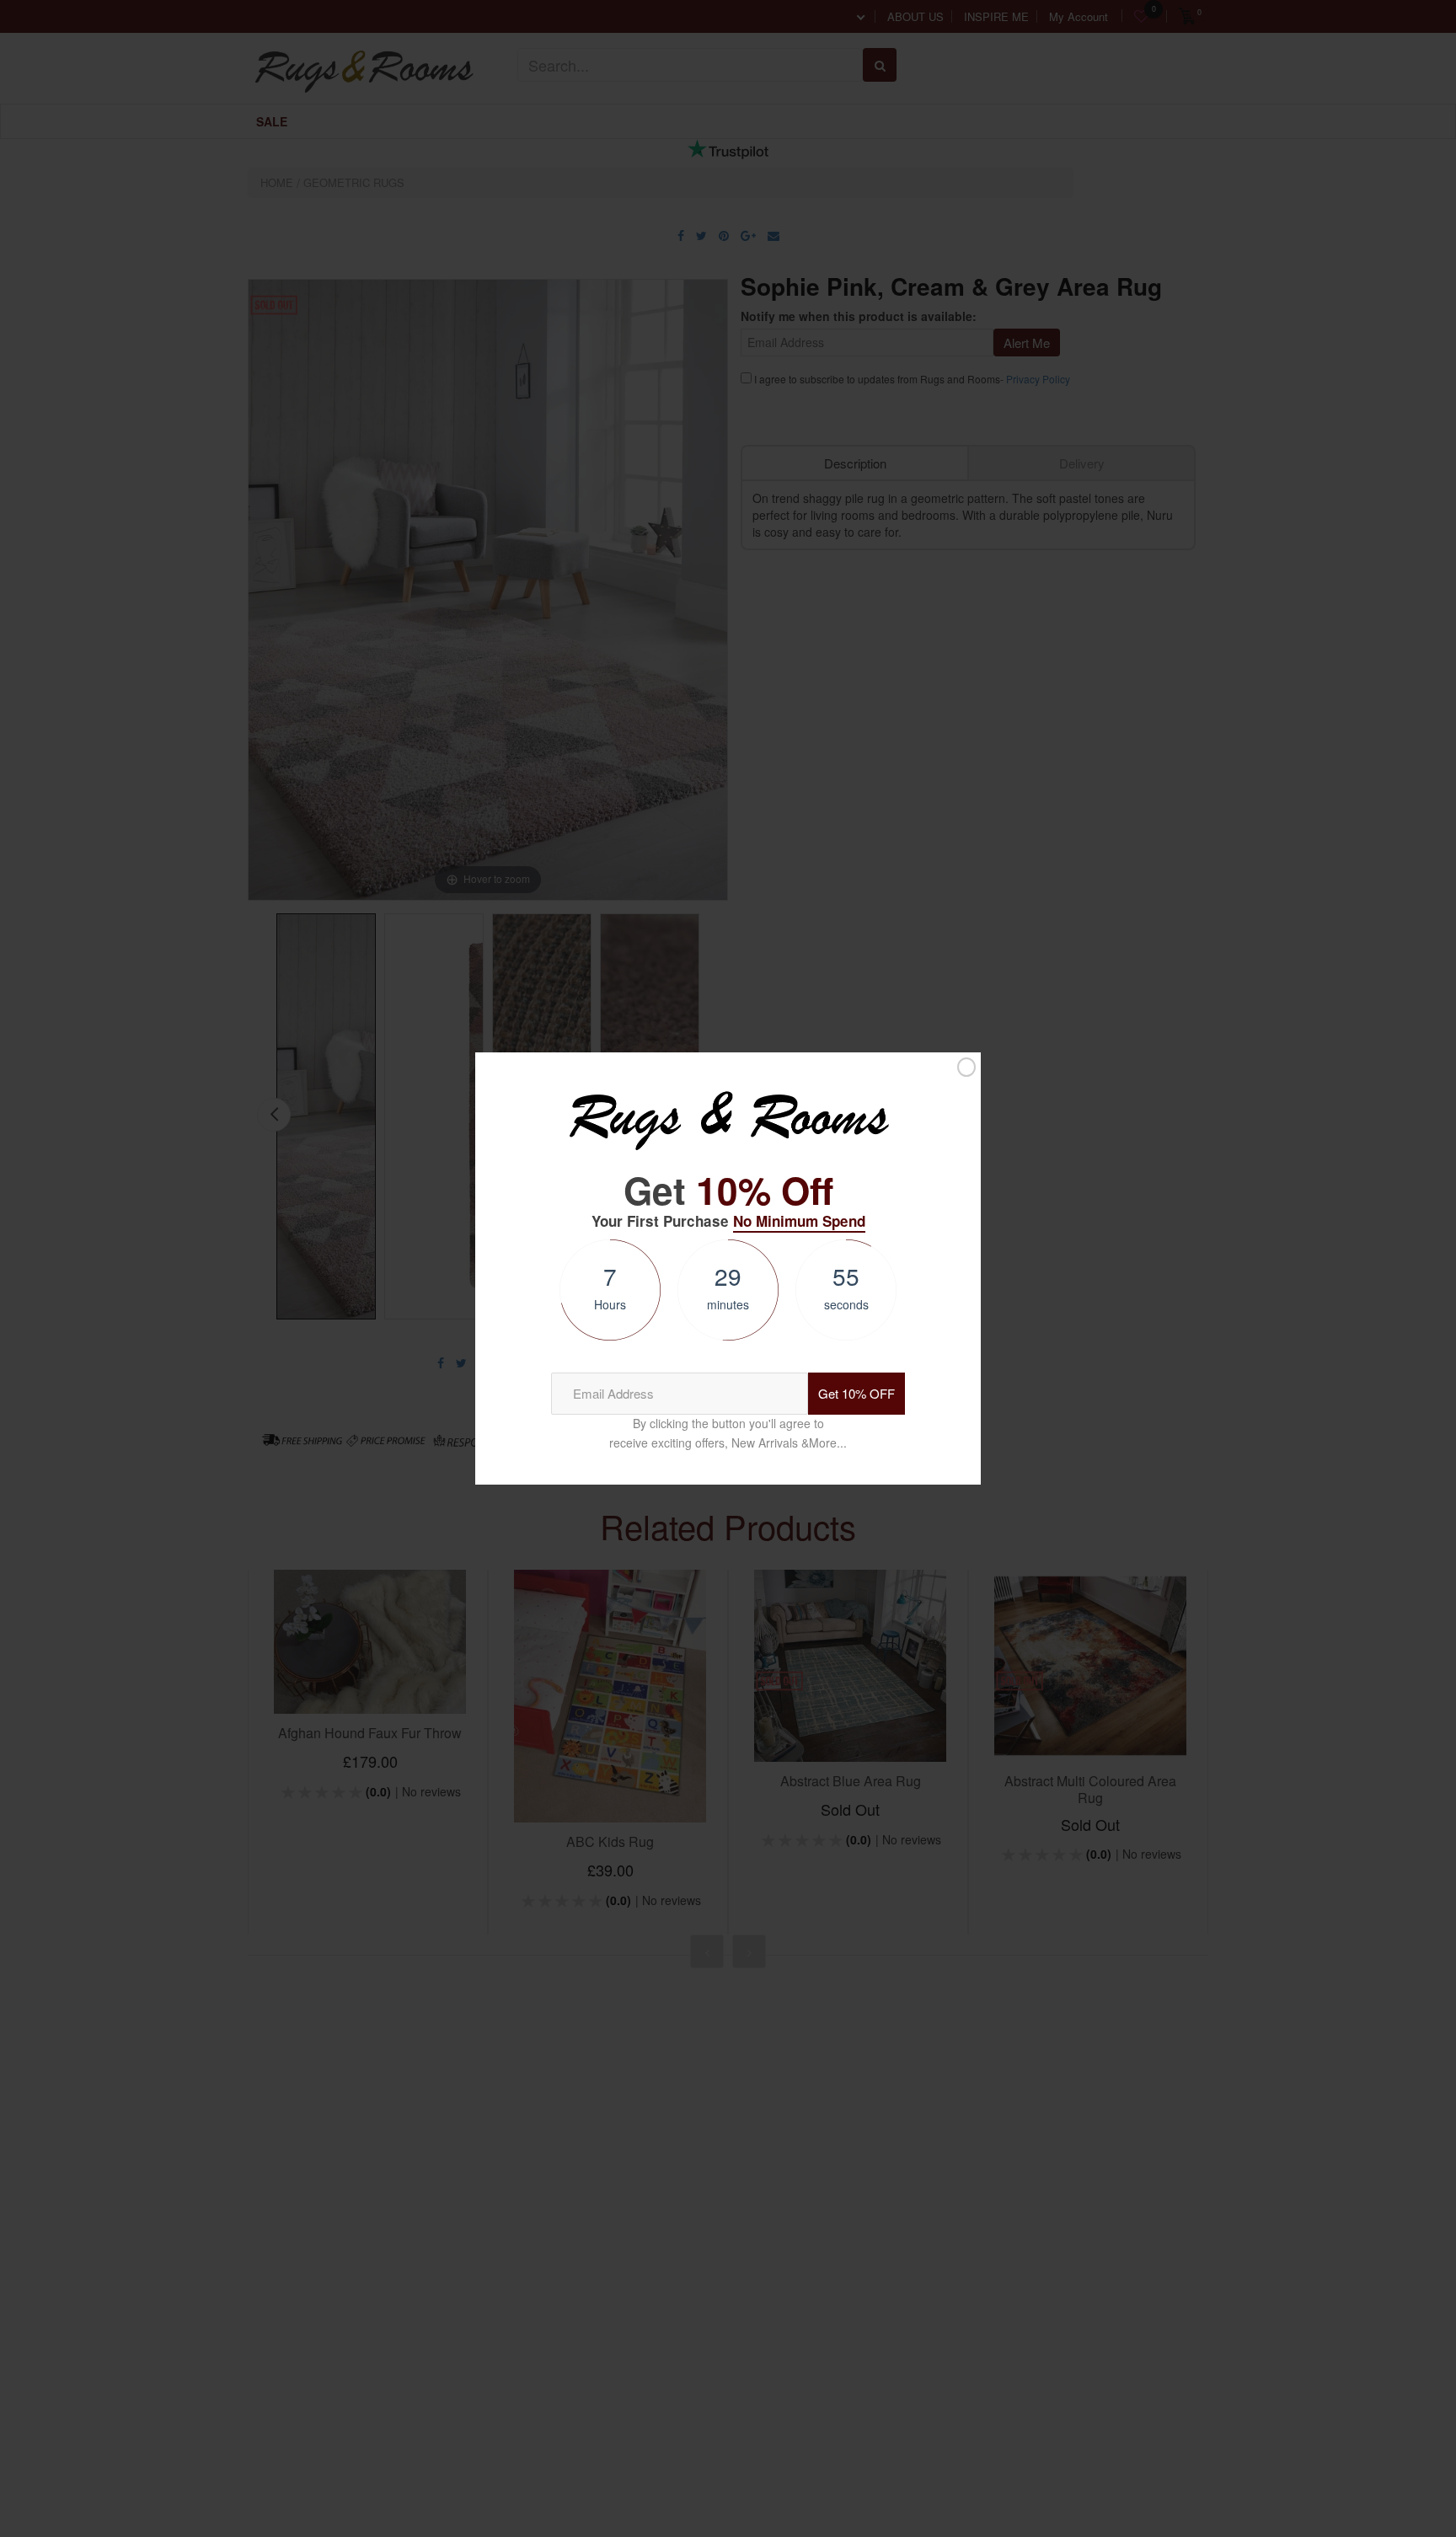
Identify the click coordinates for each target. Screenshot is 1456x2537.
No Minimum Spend (799, 1221)
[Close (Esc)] (966, 1068)
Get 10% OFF (856, 1393)
